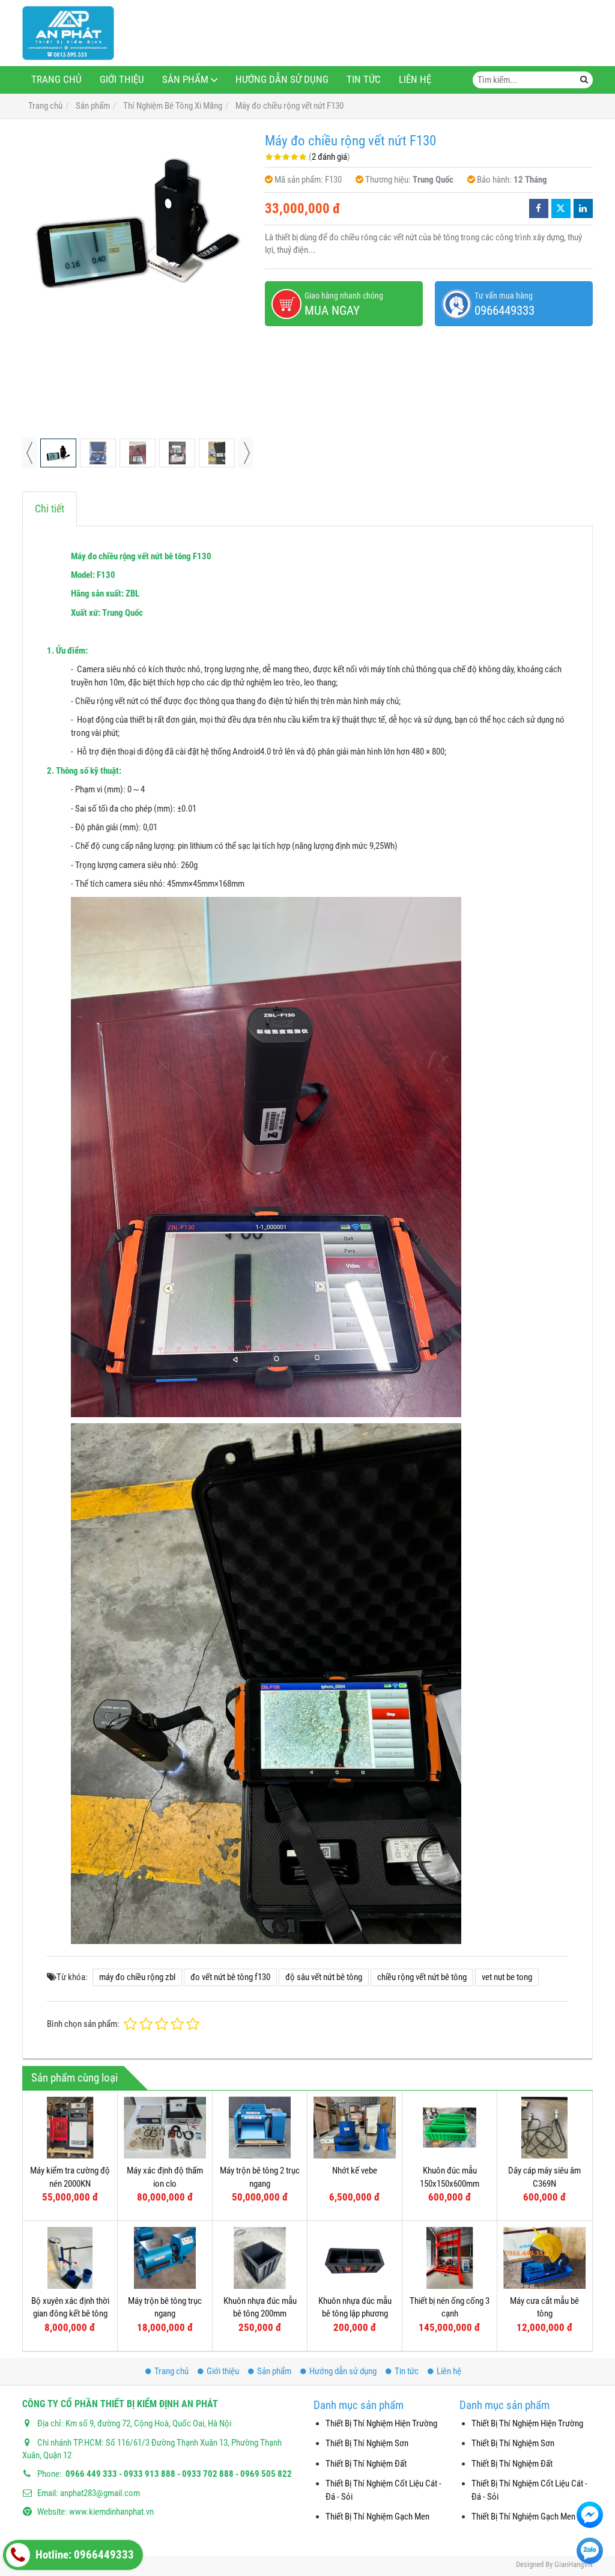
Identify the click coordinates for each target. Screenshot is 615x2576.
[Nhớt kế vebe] (355, 2128)
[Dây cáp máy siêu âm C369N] (544, 2128)
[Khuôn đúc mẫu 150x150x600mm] (450, 2128)
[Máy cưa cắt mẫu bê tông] (544, 2258)
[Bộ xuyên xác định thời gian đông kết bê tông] (70, 2258)
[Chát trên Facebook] (590, 2515)
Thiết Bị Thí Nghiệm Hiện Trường (381, 2423)
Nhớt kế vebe (355, 2170)
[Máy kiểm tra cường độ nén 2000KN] (70, 2128)
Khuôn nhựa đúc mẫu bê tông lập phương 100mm (355, 2314)
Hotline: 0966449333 (83, 2555)
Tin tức (364, 80)
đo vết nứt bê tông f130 (230, 1977)
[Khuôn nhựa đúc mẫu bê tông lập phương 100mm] (355, 2258)
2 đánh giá (329, 157)
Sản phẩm (185, 80)
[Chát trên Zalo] (590, 2551)
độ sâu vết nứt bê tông (324, 1977)
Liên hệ (415, 80)
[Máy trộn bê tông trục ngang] (165, 2258)
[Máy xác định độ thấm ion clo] (165, 2128)
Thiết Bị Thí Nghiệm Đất (366, 2464)
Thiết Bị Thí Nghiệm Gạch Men (377, 2517)
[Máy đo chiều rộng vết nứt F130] (138, 222)
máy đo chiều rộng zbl (137, 1977)
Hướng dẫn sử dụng (282, 80)
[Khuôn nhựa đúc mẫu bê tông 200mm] (260, 2258)
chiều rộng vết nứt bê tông (422, 1977)
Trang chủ (56, 80)
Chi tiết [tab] (50, 509)
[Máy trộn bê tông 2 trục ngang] (260, 2128)
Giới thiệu (122, 80)
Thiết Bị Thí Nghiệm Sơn (367, 2443)
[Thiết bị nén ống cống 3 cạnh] (450, 2258)
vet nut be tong (507, 1977)
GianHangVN (574, 2564)
